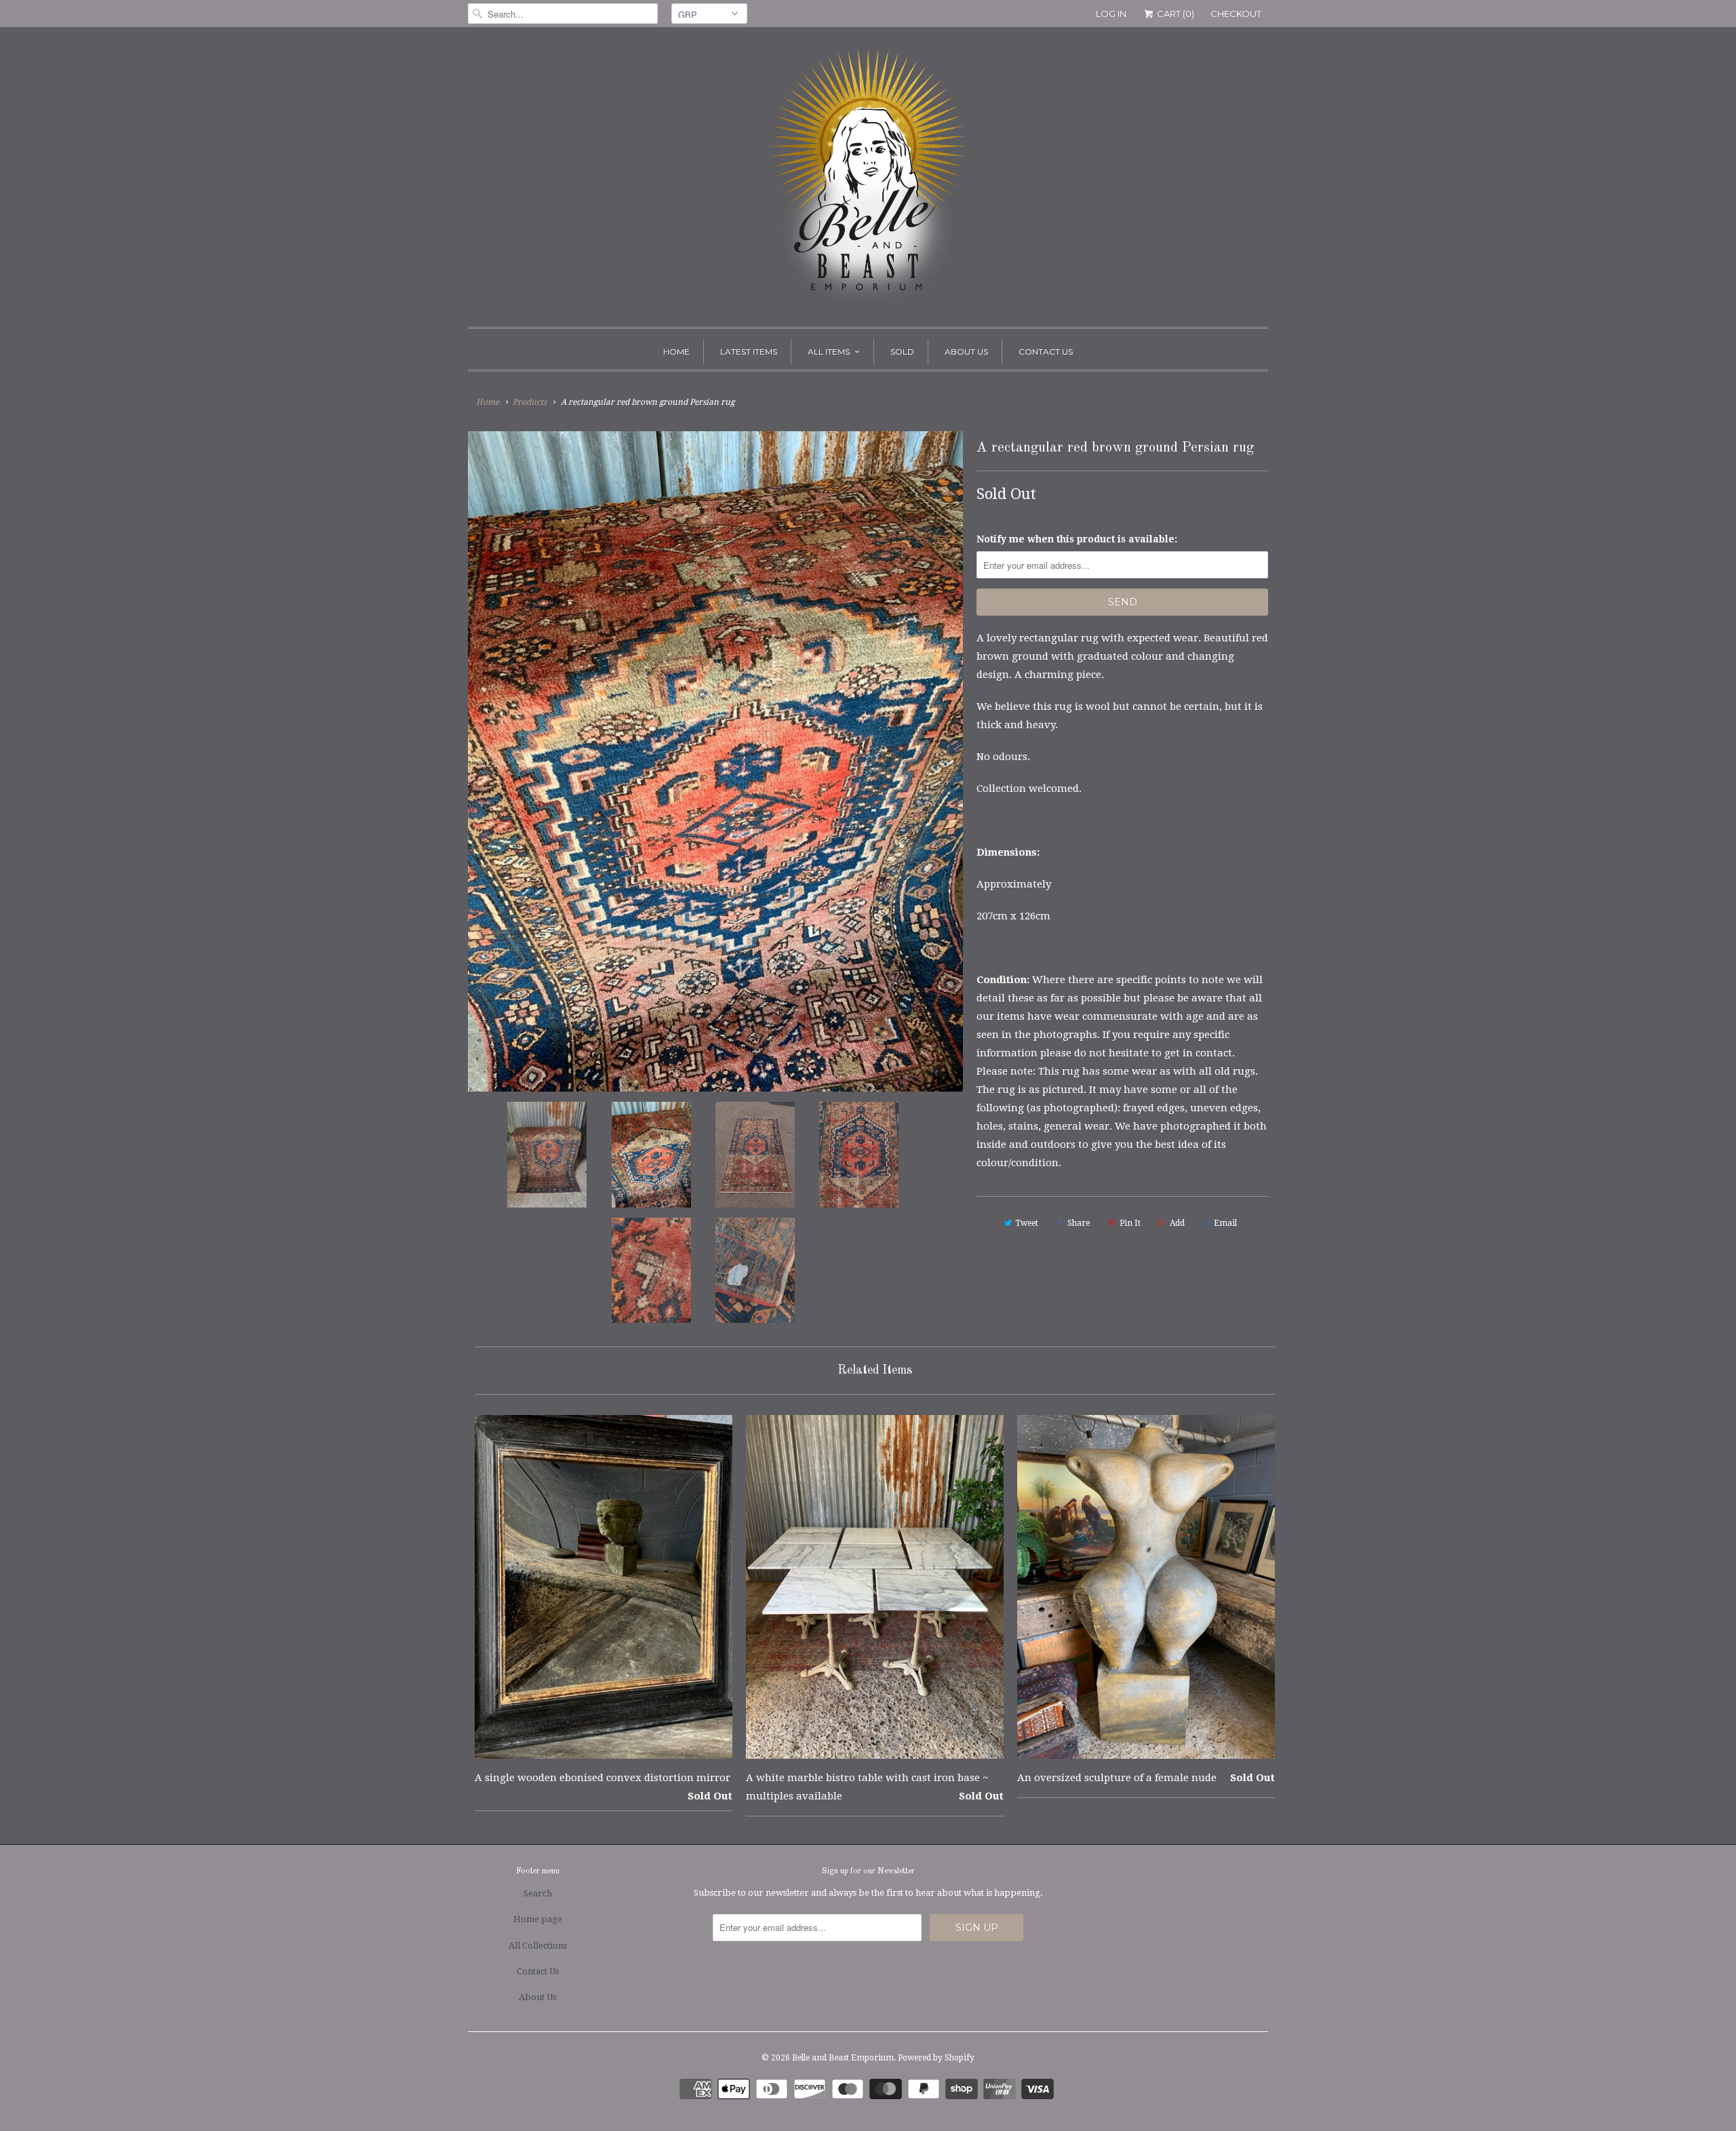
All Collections (538, 1946)
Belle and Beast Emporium (843, 2058)
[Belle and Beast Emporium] (868, 180)
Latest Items (749, 352)
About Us (966, 352)
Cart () (1175, 14)
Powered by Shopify (936, 2058)
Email (1225, 1223)
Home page (538, 1919)
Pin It (1130, 1223)
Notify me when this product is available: (1077, 539)
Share (1079, 1223)
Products (530, 402)
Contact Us (1046, 352)
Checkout (1236, 14)
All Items (829, 352)
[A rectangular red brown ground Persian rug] (715, 761)
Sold (902, 352)
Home (676, 352)
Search (538, 1893)
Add (1177, 1223)
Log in (1111, 14)
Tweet (1027, 1223)
